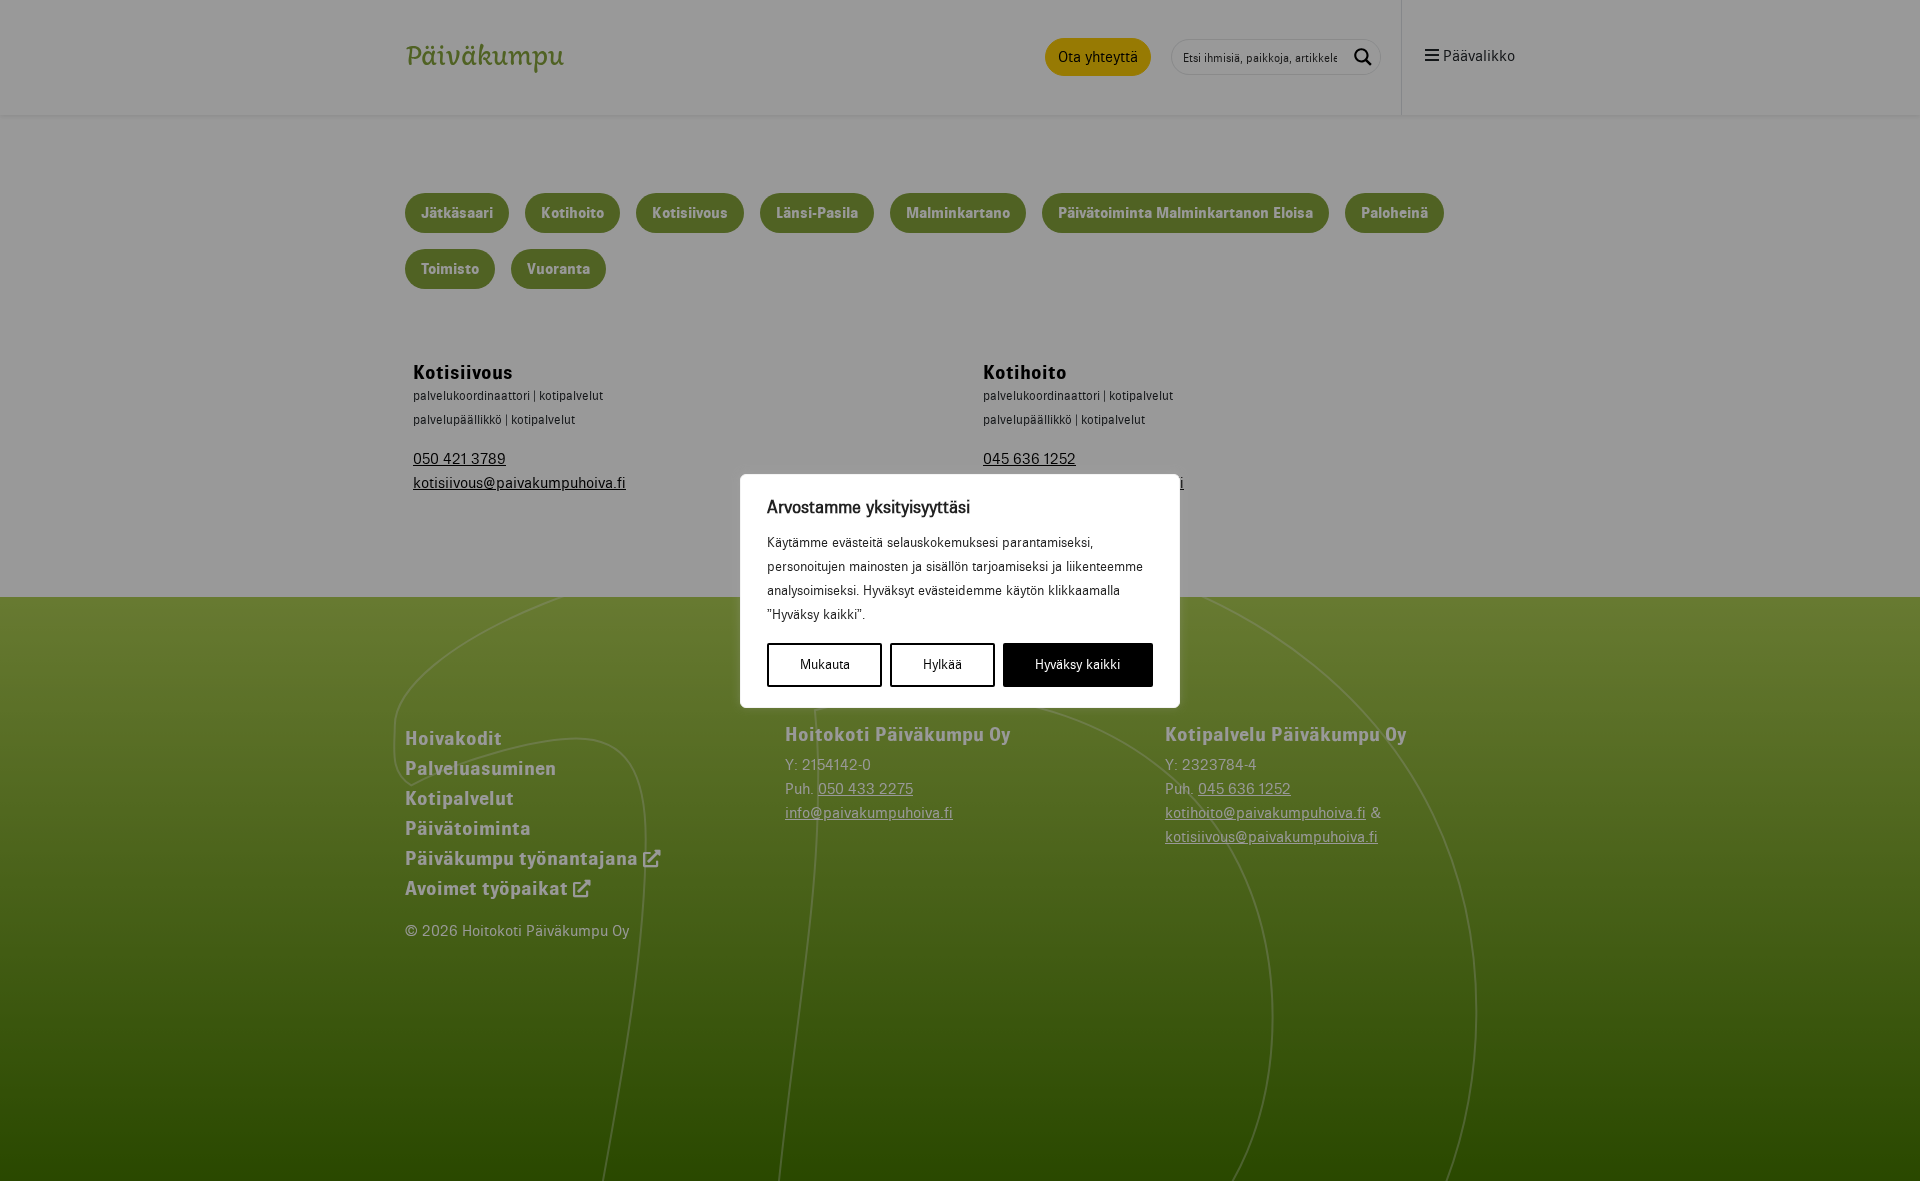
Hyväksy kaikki (1077, 664)
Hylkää (942, 664)
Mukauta (825, 664)
